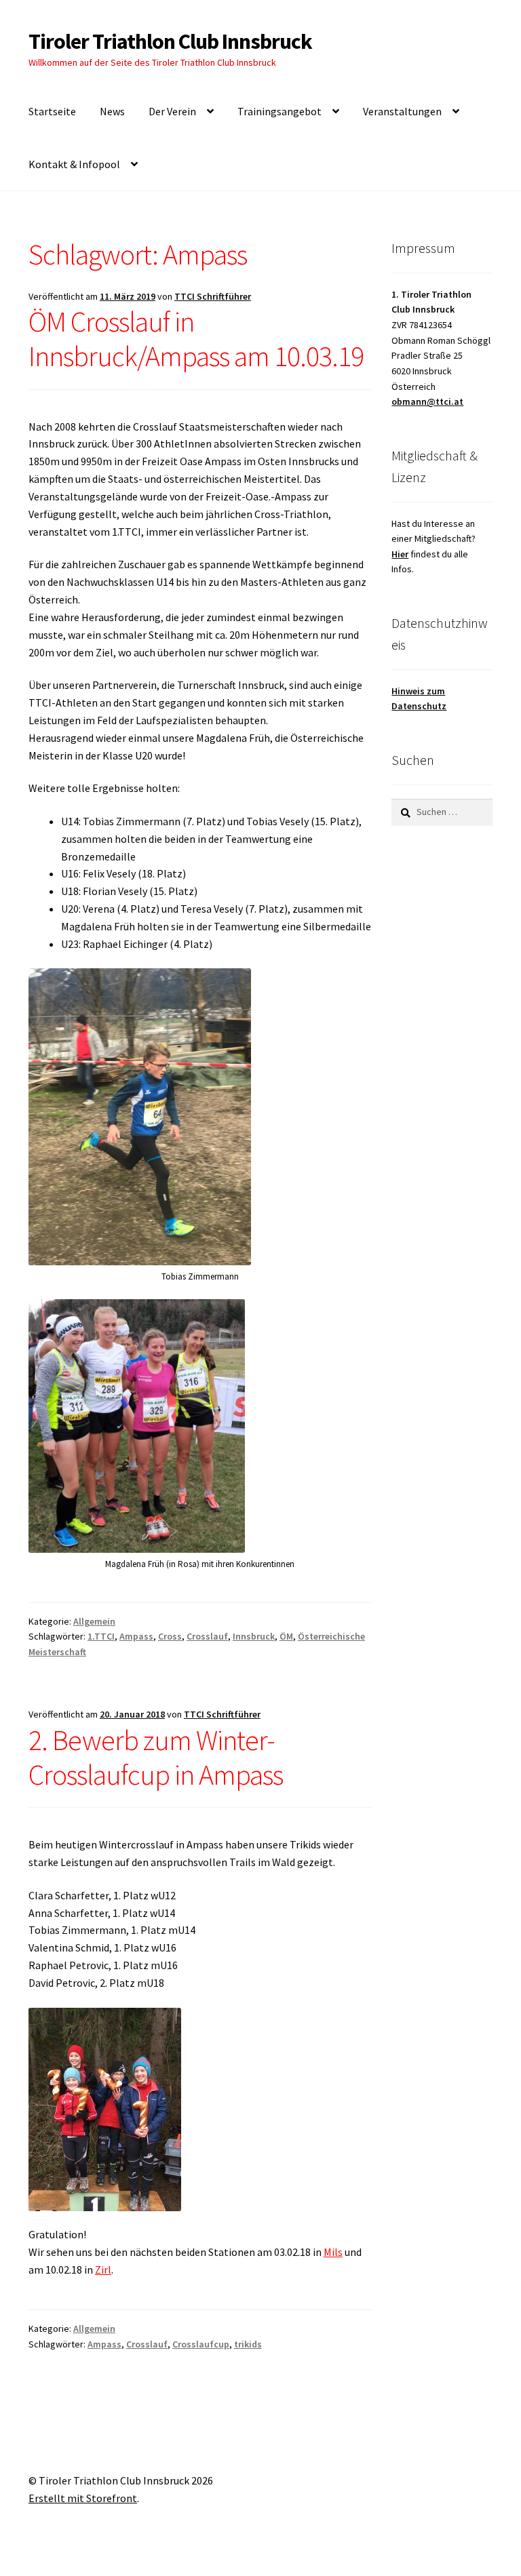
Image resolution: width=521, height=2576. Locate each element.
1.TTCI (101, 1636)
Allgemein (94, 1621)
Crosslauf (207, 1636)
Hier (400, 554)
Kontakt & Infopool (74, 164)
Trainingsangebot (279, 111)
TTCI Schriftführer (213, 296)
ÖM (286, 1636)
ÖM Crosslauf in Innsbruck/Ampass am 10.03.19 (196, 339)
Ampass (136, 1636)
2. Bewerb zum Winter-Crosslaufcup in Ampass (156, 1757)
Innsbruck (254, 1636)
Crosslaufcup (201, 2344)
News (112, 111)
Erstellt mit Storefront (83, 2498)
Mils (333, 2252)
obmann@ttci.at (427, 401)
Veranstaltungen (402, 111)
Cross (170, 1636)
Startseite (52, 111)
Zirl (103, 2270)
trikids (248, 2344)
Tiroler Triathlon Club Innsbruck (170, 41)
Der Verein (172, 111)
